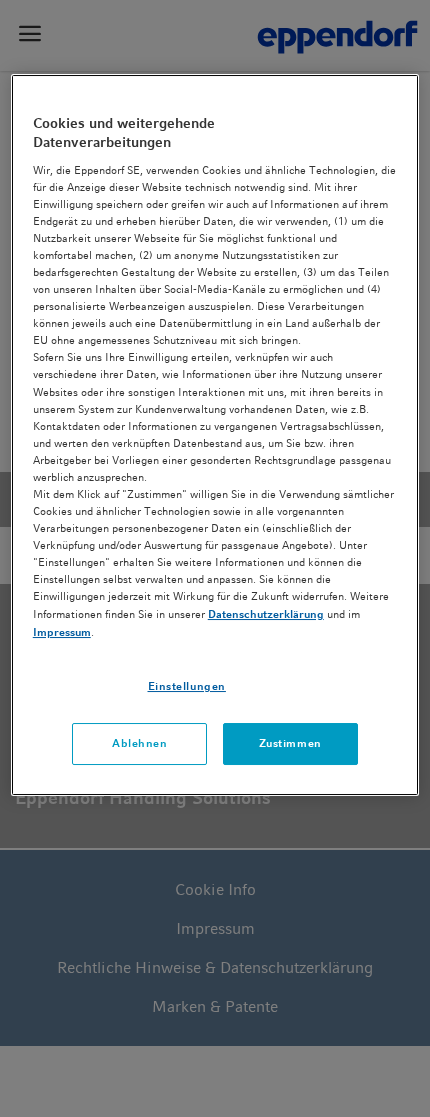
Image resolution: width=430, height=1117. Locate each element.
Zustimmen (290, 743)
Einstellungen (187, 687)
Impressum (62, 632)
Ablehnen (140, 743)
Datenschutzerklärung (266, 614)
